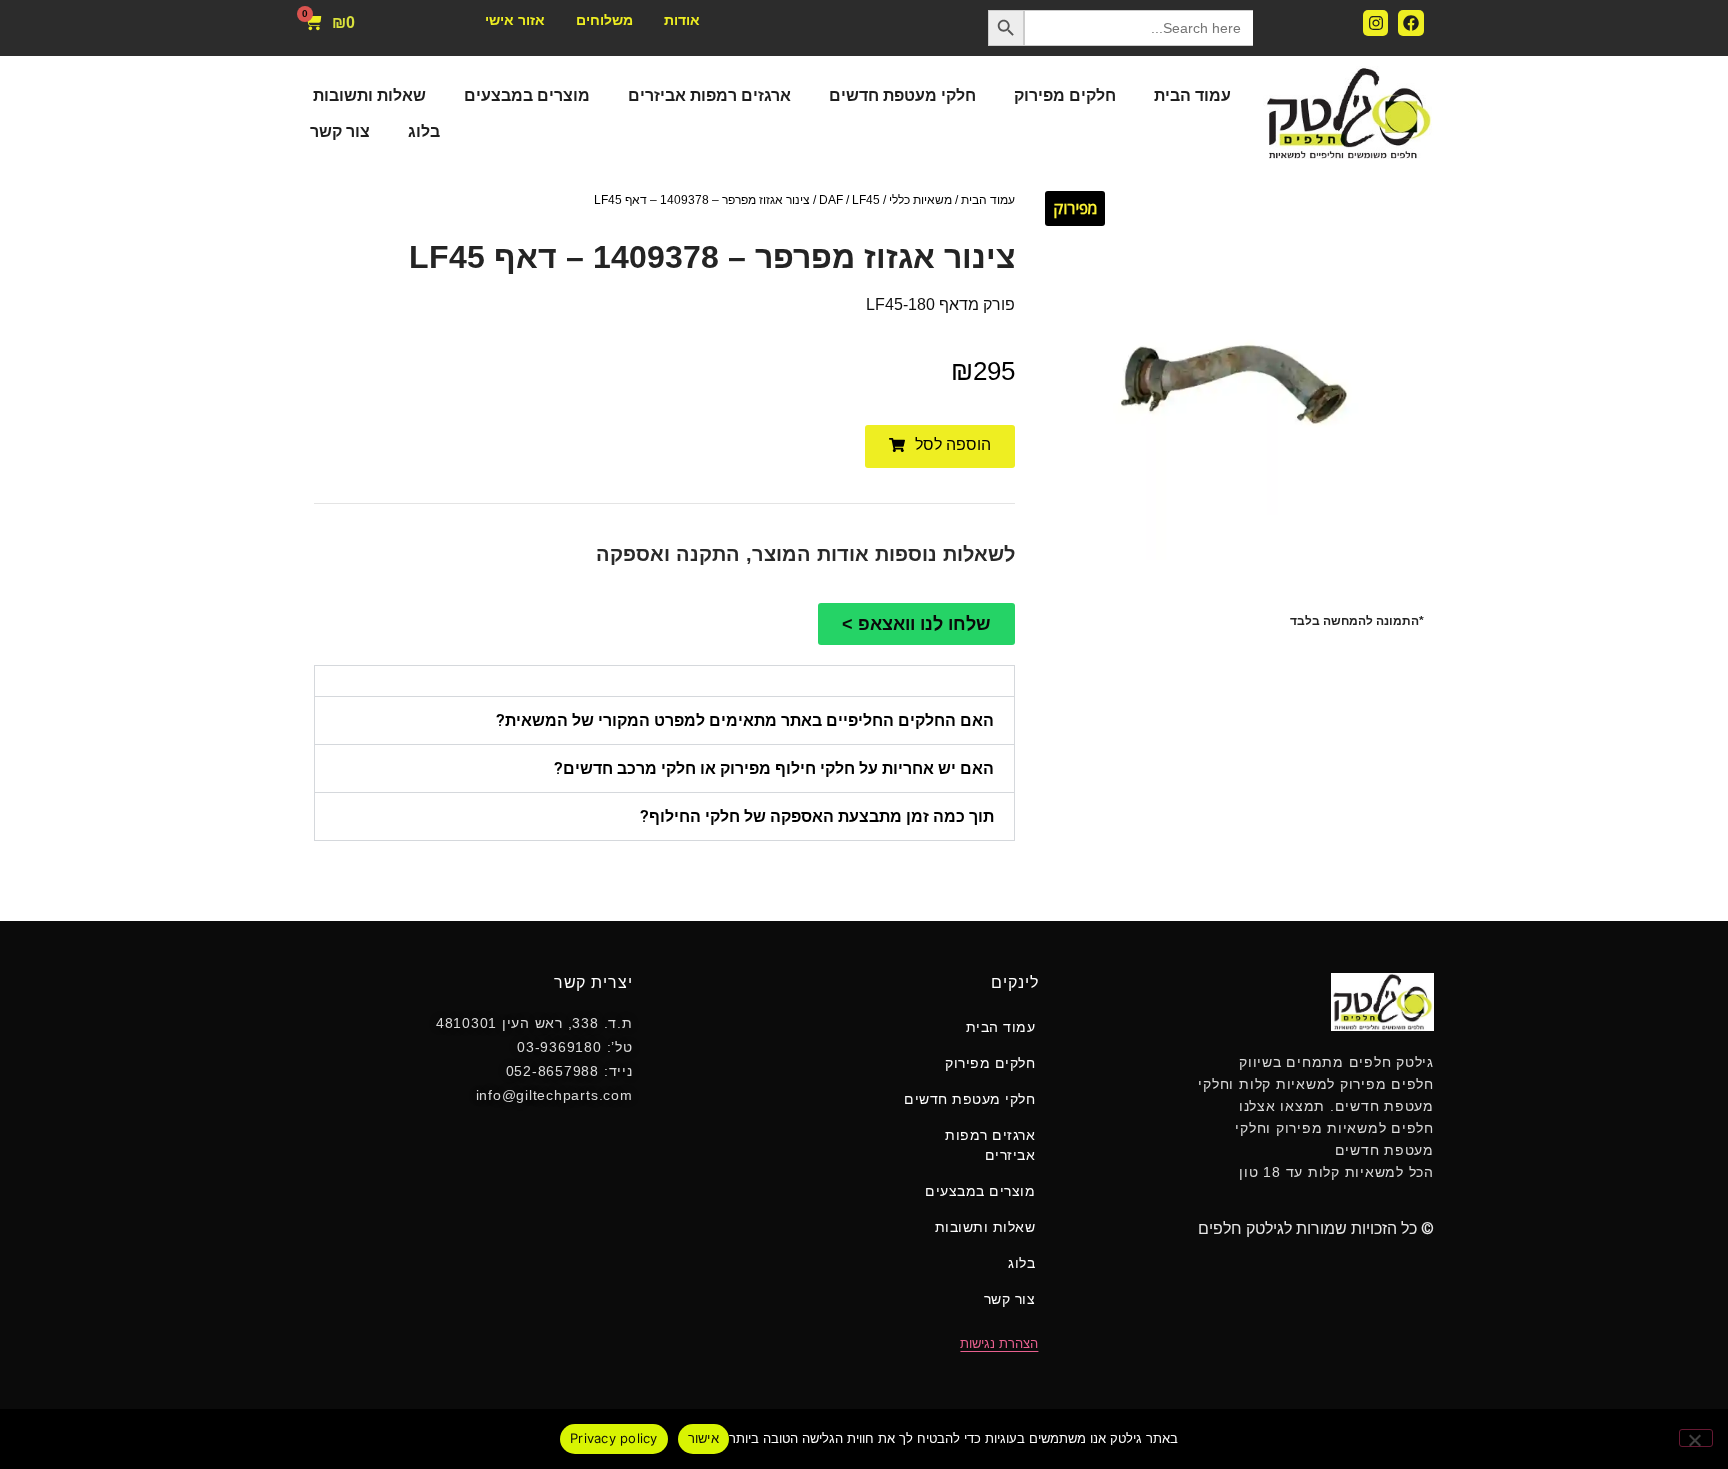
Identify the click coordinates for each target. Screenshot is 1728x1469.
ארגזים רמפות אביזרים (709, 95)
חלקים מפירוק (1065, 95)
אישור (703, 1438)
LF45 (866, 200)
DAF (831, 200)
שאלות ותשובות (369, 95)
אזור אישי (515, 20)
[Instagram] (1376, 23)
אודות (682, 20)
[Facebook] (1411, 23)
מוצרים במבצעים (527, 95)
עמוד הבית (1192, 95)
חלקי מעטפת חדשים (902, 95)
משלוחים (604, 20)
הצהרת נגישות (999, 1343)
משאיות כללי (920, 200)
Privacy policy (614, 1438)
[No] (1696, 1438)
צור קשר (340, 131)
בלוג (424, 131)
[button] (940, 446)
